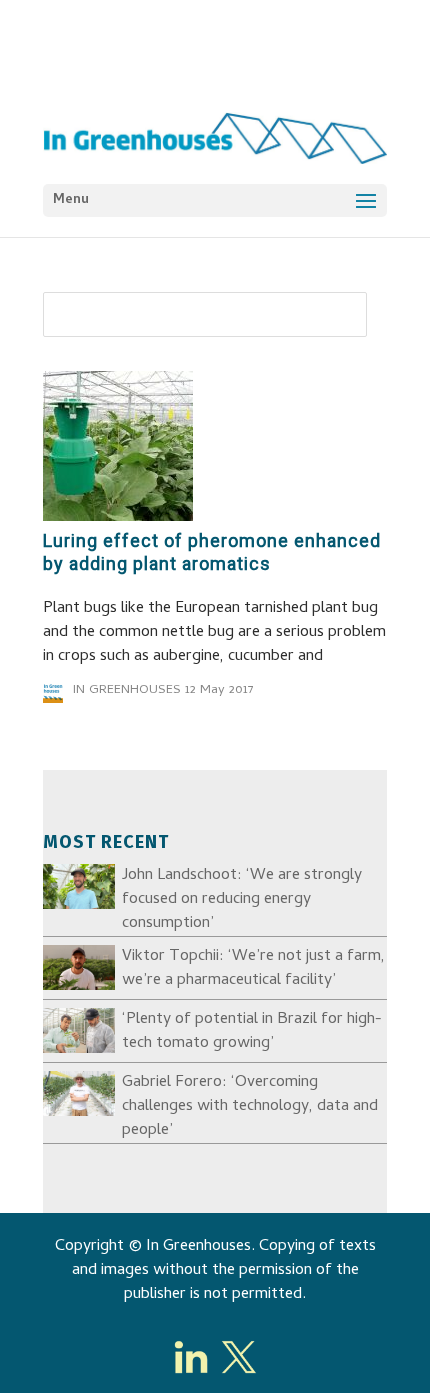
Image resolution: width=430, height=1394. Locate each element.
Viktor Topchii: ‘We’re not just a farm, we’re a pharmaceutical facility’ (253, 969)
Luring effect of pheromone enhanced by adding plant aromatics (212, 552)
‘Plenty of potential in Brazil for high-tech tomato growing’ (252, 1032)
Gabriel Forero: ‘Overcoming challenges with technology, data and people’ (250, 1107)
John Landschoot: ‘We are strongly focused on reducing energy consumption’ (242, 900)
